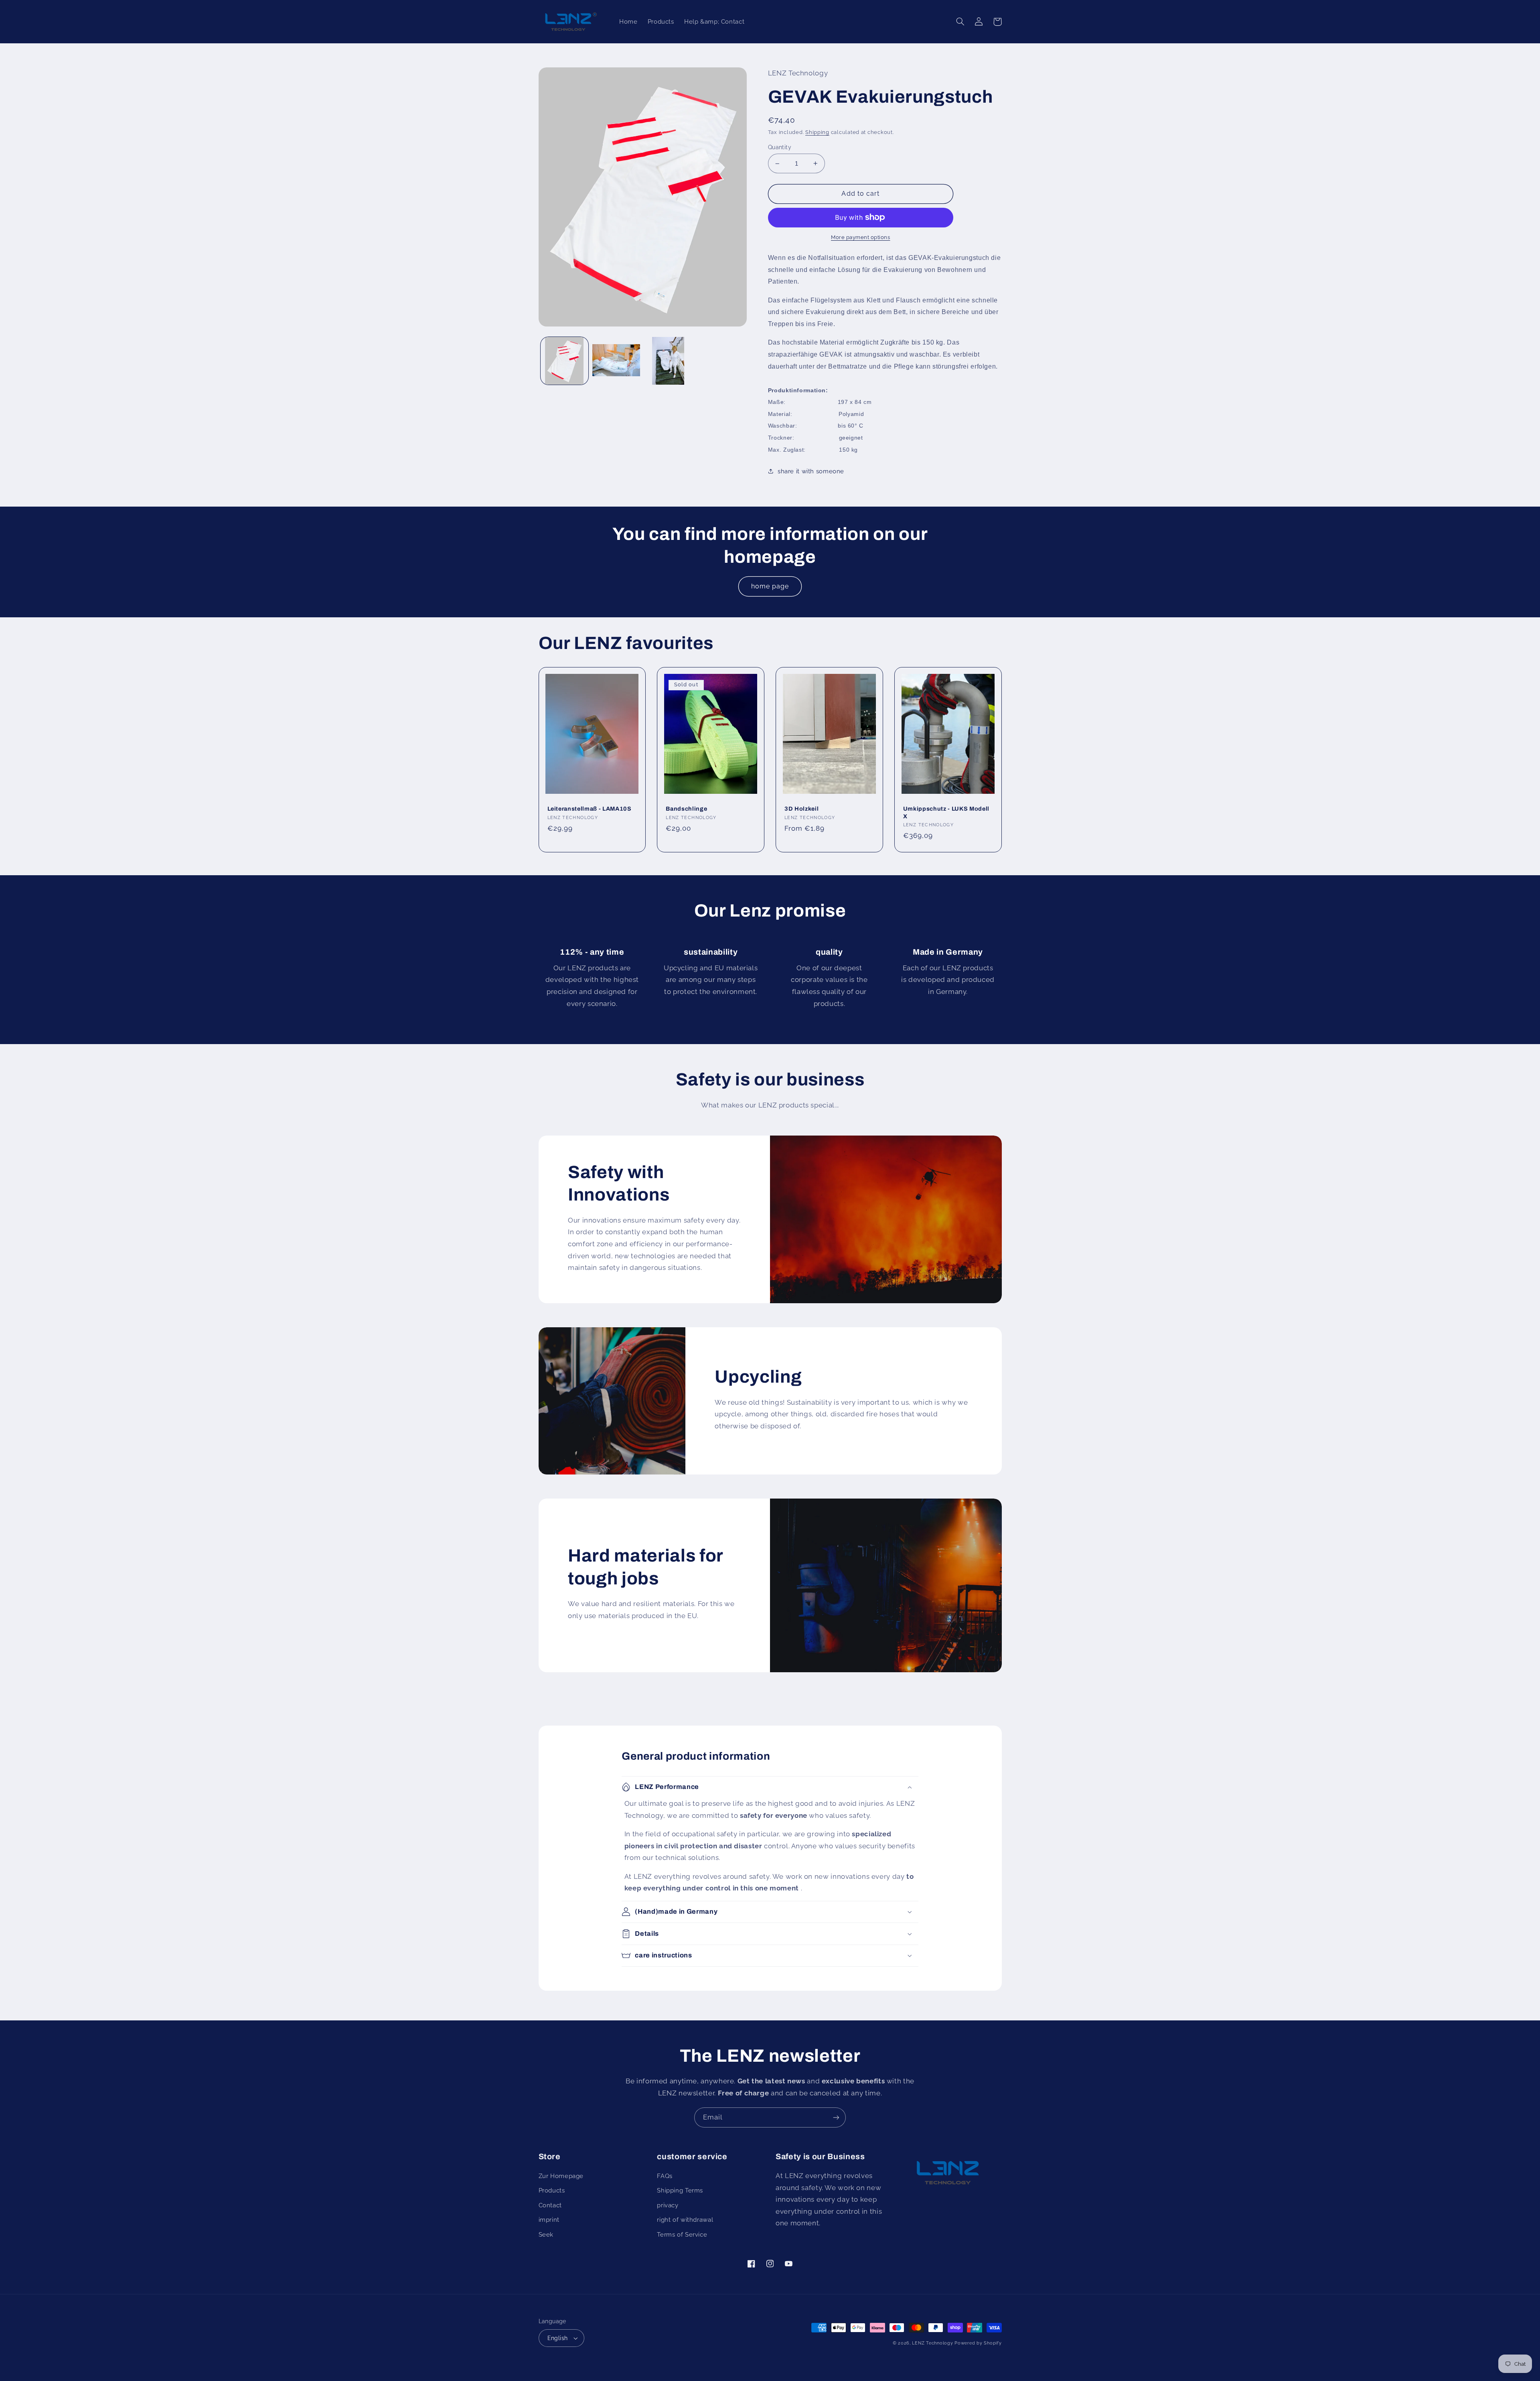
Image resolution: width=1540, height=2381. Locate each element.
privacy (668, 2205)
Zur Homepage (561, 2176)
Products (552, 2190)
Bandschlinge (686, 809)
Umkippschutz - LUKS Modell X (946, 812)
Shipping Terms (680, 2190)
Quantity (780, 147)
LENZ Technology (932, 2343)
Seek (546, 2234)
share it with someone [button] (811, 471)
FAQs (665, 2176)
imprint (549, 2220)
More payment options (861, 237)
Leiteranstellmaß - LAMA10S (590, 809)
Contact (550, 2205)
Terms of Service (682, 2234)
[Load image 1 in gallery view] (564, 361)
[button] (960, 22)
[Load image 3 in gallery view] (668, 361)
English (558, 2338)
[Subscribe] (836, 2117)
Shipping (817, 132)
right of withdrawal (685, 2220)
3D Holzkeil (801, 809)
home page (770, 586)
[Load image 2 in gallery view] (616, 361)
